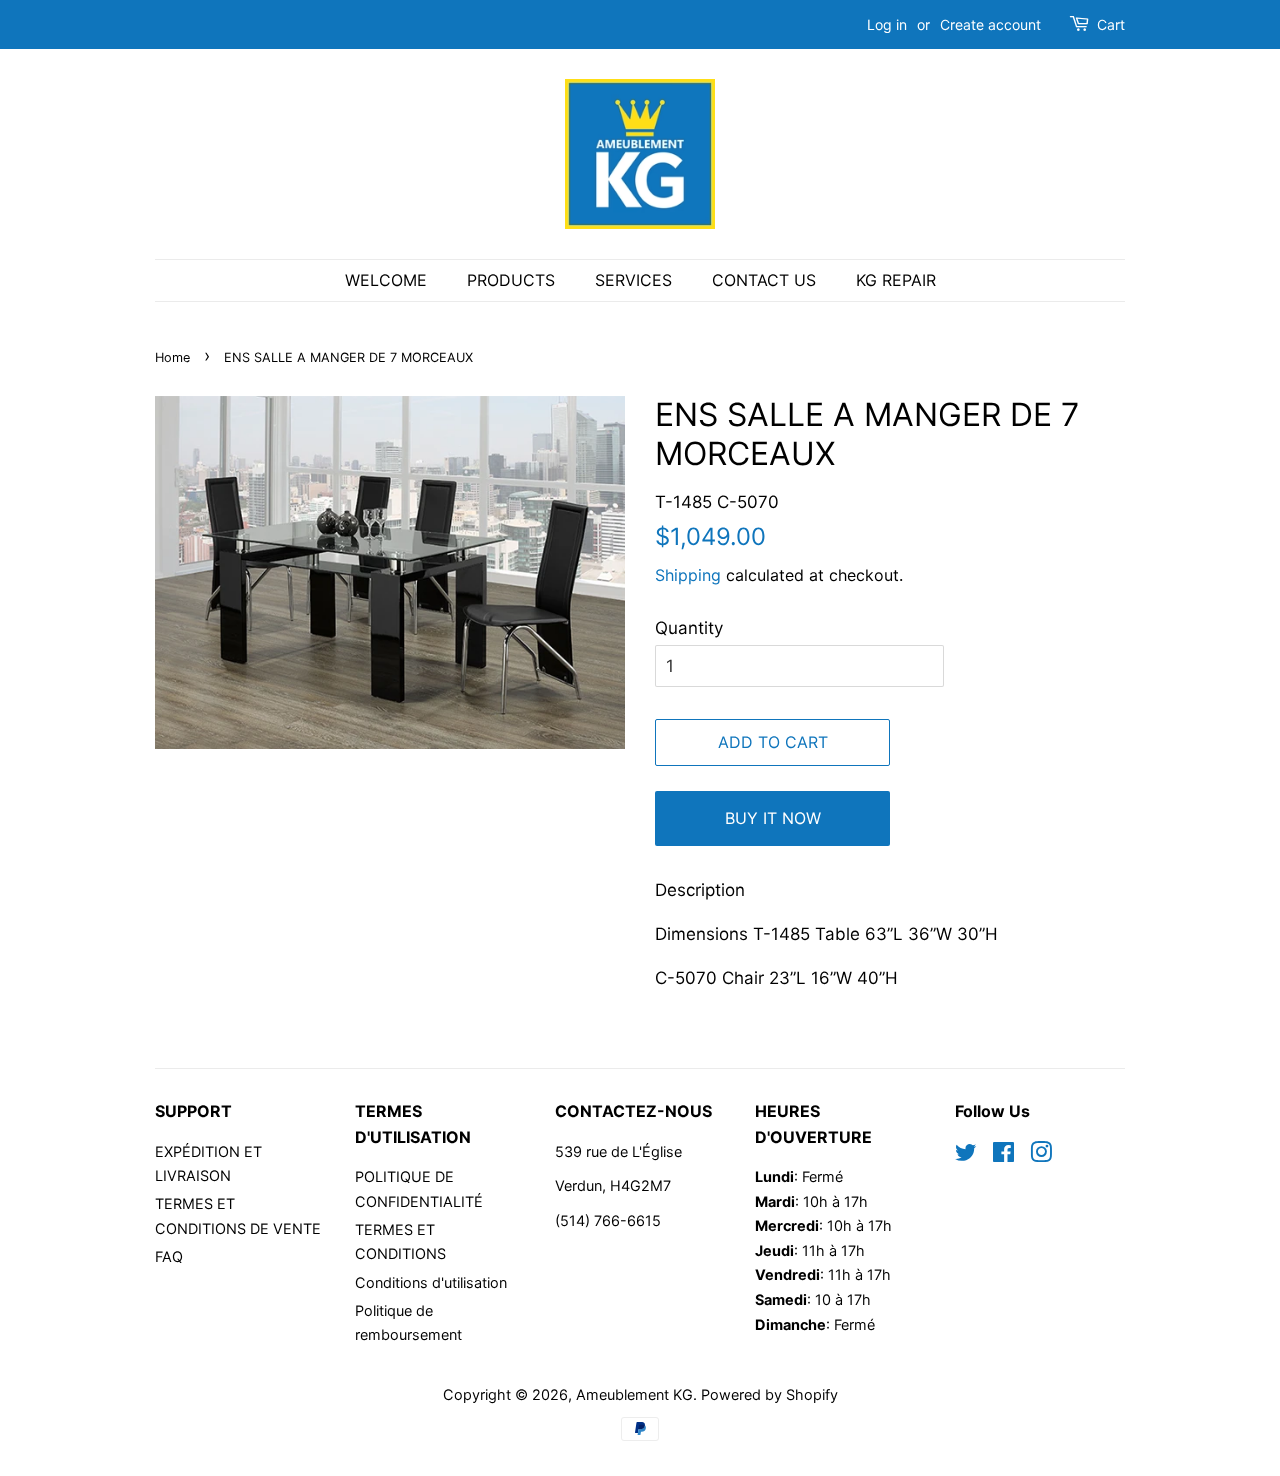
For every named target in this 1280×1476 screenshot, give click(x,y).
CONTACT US (764, 280)
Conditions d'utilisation (431, 1282)
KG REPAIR (896, 280)
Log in (887, 24)
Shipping (688, 575)
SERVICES (633, 280)
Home (172, 357)
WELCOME (386, 280)
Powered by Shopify (769, 1394)
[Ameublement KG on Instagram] (1041, 1155)
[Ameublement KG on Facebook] (1003, 1155)
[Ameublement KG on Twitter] (966, 1155)
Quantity (689, 628)
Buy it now (773, 818)
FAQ (169, 1256)
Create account (990, 24)
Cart (1111, 24)
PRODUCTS (511, 280)
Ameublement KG (634, 1394)
